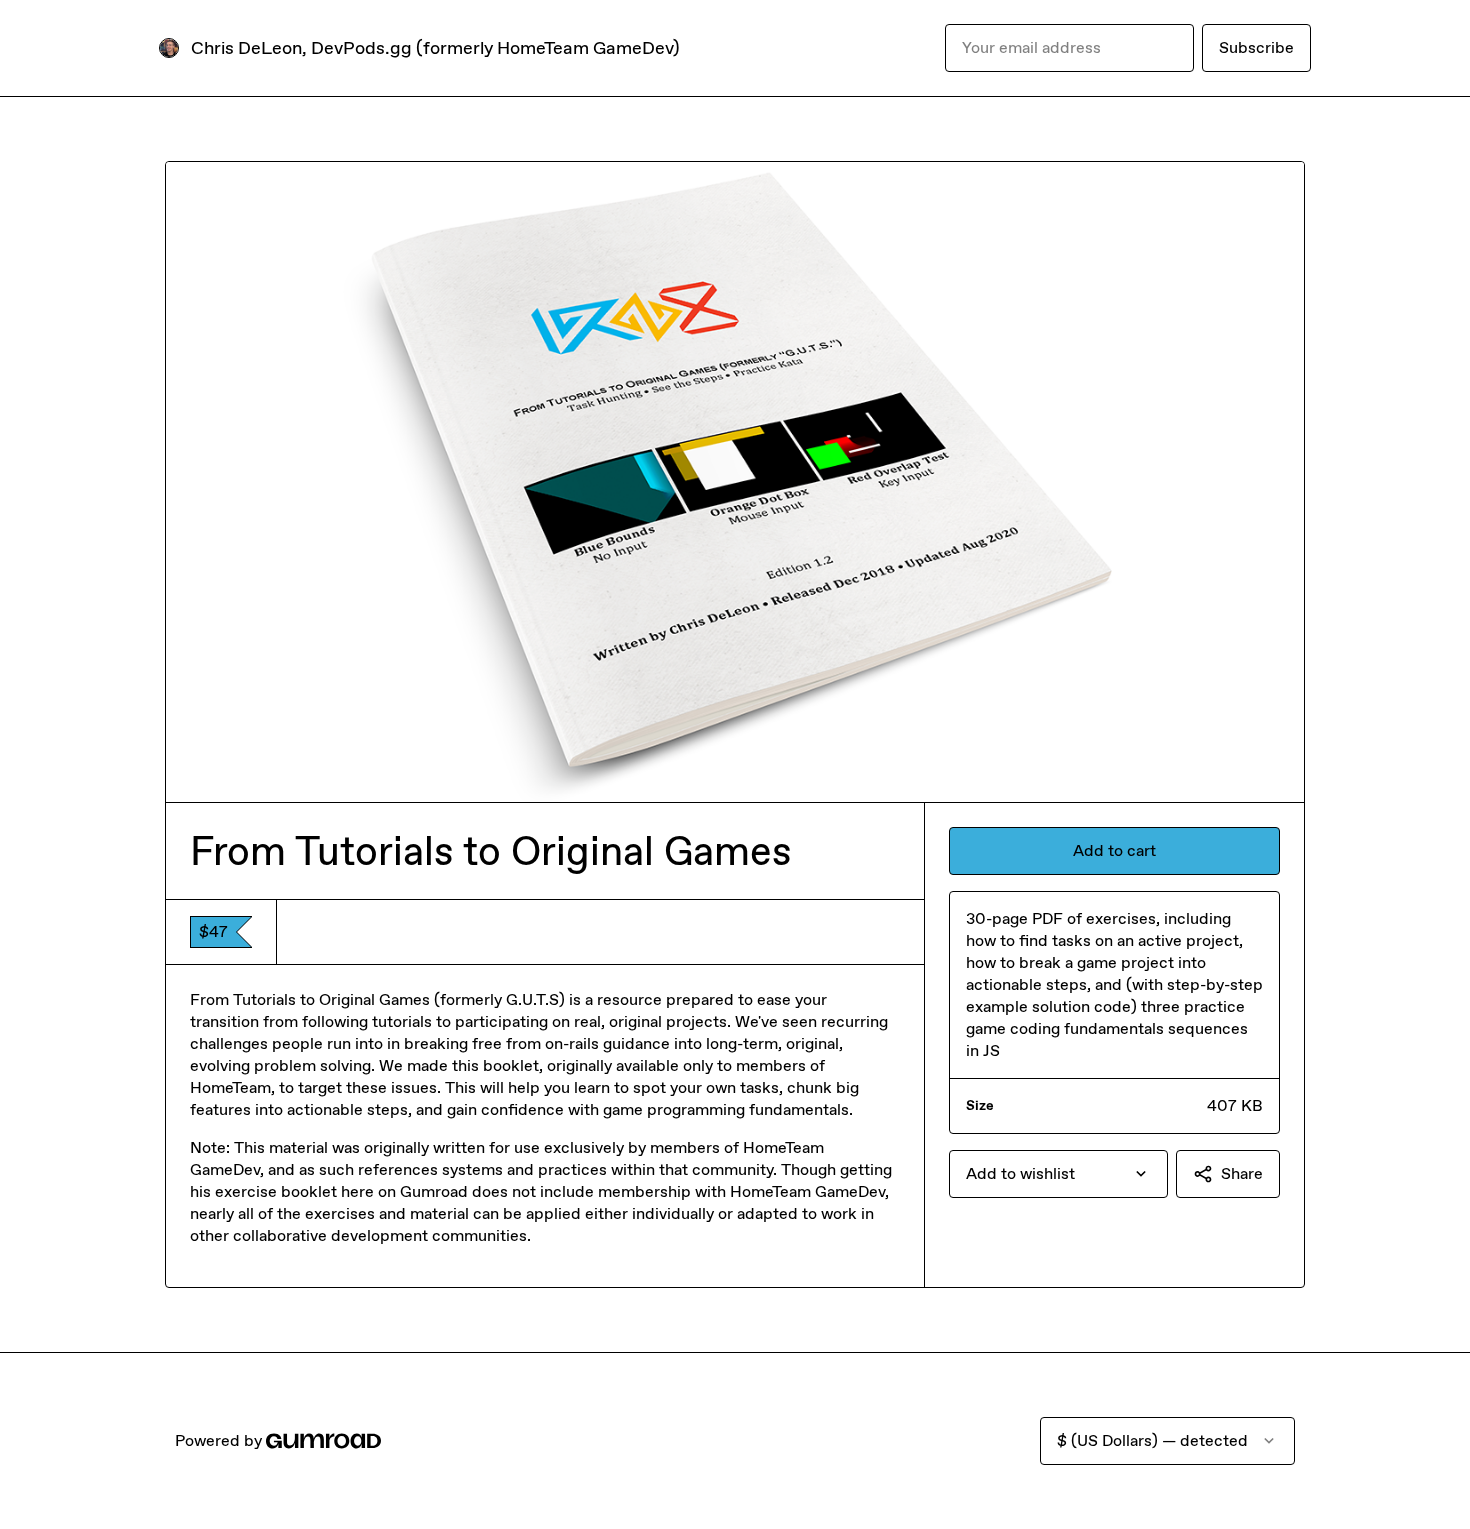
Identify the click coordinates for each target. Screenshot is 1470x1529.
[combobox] (1058, 1174)
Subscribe (1256, 47)
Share (1242, 1173)
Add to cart (1114, 850)
